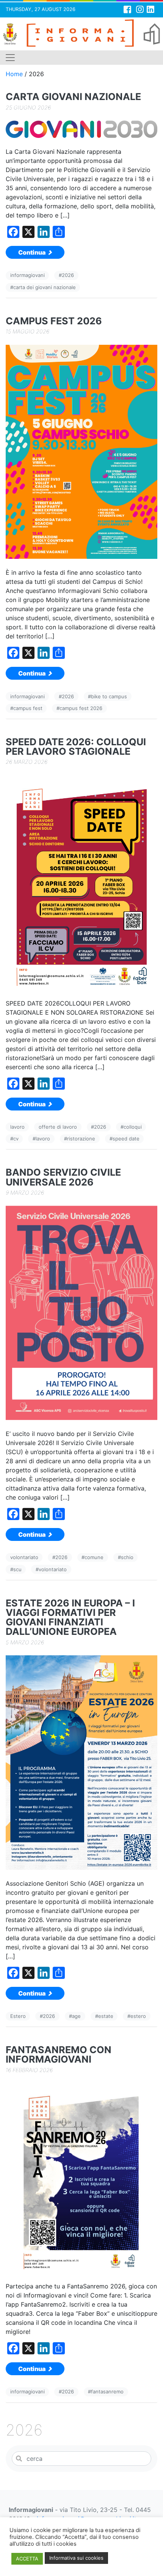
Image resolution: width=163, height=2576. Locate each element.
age (76, 2016)
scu (17, 1569)
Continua (32, 252)
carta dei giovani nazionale (45, 287)
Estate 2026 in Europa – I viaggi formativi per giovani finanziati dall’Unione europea (70, 1618)
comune (94, 1557)
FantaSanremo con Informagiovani (59, 2055)
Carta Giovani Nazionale (73, 97)
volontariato (24, 1557)
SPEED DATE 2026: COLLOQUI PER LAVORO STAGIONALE (76, 747)
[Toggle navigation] (10, 58)
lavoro (17, 1127)
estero (138, 2016)
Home (14, 74)
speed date (126, 1139)
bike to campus (109, 696)
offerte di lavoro (58, 1127)
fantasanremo (107, 2391)
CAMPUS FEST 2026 (54, 321)
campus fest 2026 (81, 708)
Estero (18, 2016)
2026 (68, 275)
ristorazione (81, 1139)
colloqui (133, 1127)
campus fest (28, 708)
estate (106, 2016)
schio (127, 1557)
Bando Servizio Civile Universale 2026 (63, 1177)
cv (16, 1139)
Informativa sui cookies (76, 2558)
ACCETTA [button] (27, 2559)
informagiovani (27, 275)
